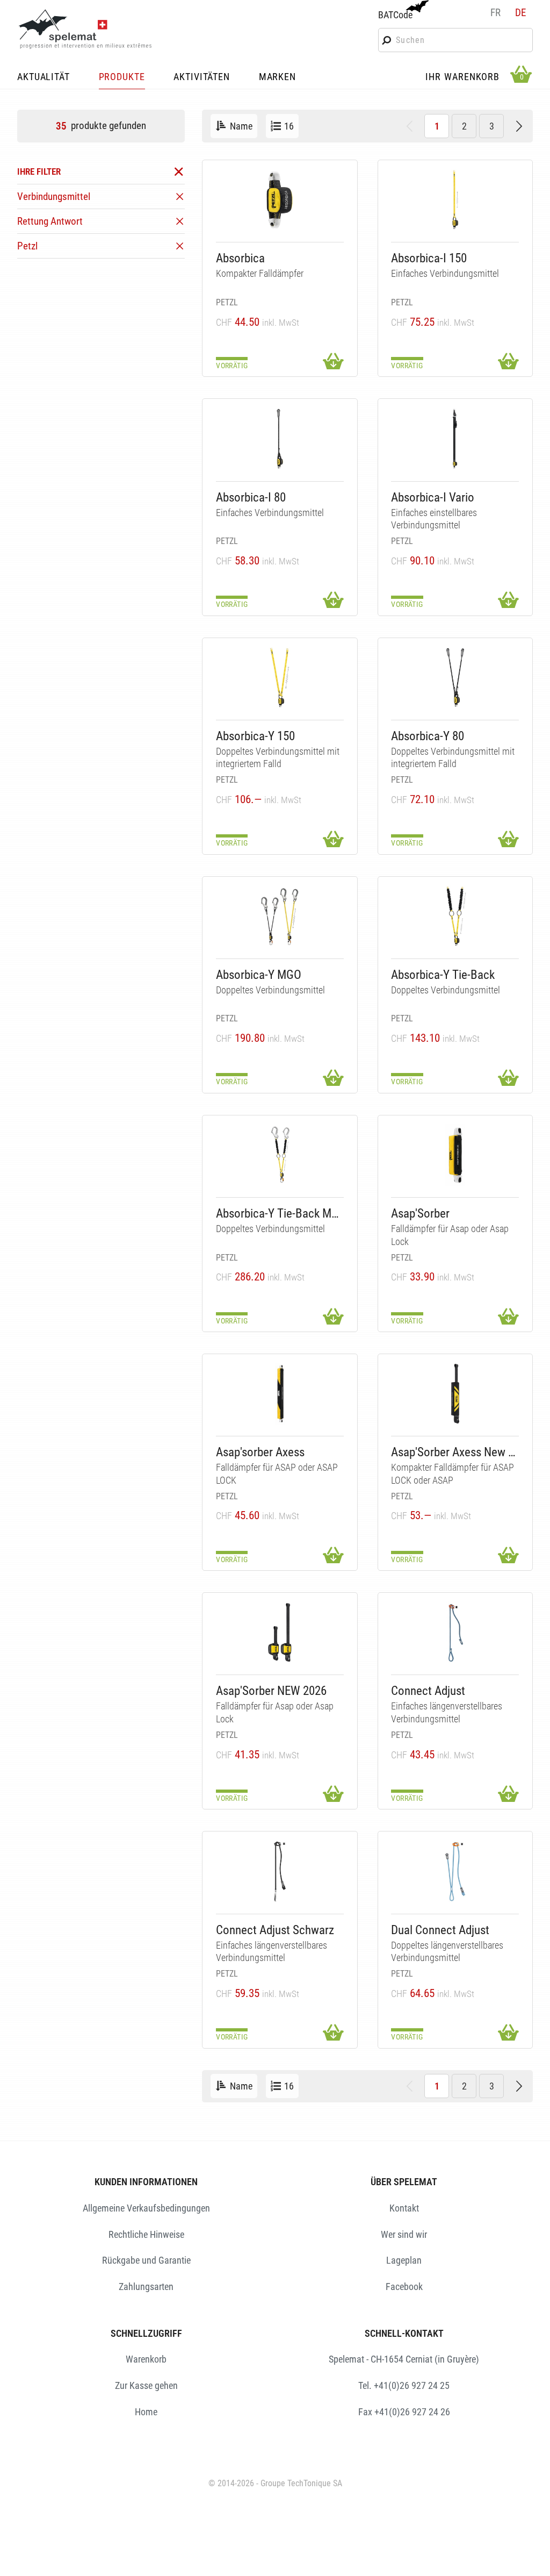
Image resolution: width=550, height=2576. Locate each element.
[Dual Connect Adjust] (455, 1872)
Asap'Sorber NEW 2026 (271, 1691)
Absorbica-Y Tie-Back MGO (280, 1214)
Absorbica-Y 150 (255, 736)
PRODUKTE (122, 77)
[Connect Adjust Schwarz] (280, 1872)
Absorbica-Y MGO (259, 975)
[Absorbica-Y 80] (455, 678)
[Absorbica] (280, 200)
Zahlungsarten (146, 2287)
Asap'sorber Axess (260, 1452)
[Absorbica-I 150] (455, 200)
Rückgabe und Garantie (146, 2260)
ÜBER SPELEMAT (404, 2182)
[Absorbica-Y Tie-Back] (455, 916)
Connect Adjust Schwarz (275, 1930)
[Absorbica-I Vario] (455, 439)
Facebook (404, 2287)
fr (495, 13)
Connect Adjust (428, 1691)
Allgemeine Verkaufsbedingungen (146, 2208)
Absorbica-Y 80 (428, 736)
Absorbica (240, 258)
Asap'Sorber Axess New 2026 (455, 1452)
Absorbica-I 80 (251, 498)
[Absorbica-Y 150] (280, 678)
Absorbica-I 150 (429, 258)
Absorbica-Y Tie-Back (443, 975)
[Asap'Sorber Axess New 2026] (455, 1394)
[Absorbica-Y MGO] (280, 916)
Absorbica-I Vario (433, 498)
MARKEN (277, 77)
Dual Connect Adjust (440, 1930)
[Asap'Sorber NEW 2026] (280, 1632)
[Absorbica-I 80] (280, 439)
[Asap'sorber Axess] (280, 1394)
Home (146, 2412)
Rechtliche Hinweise (146, 2234)
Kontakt (404, 2208)
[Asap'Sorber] (455, 1155)
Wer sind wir (404, 2234)
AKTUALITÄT (44, 77)
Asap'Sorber (420, 1214)
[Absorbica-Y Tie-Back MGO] (280, 1155)
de (520, 13)
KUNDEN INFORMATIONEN (146, 2182)
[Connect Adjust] (455, 1632)
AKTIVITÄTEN (202, 77)
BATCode (395, 15)
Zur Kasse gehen (146, 2385)
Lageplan (404, 2260)
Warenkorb (146, 2359)
